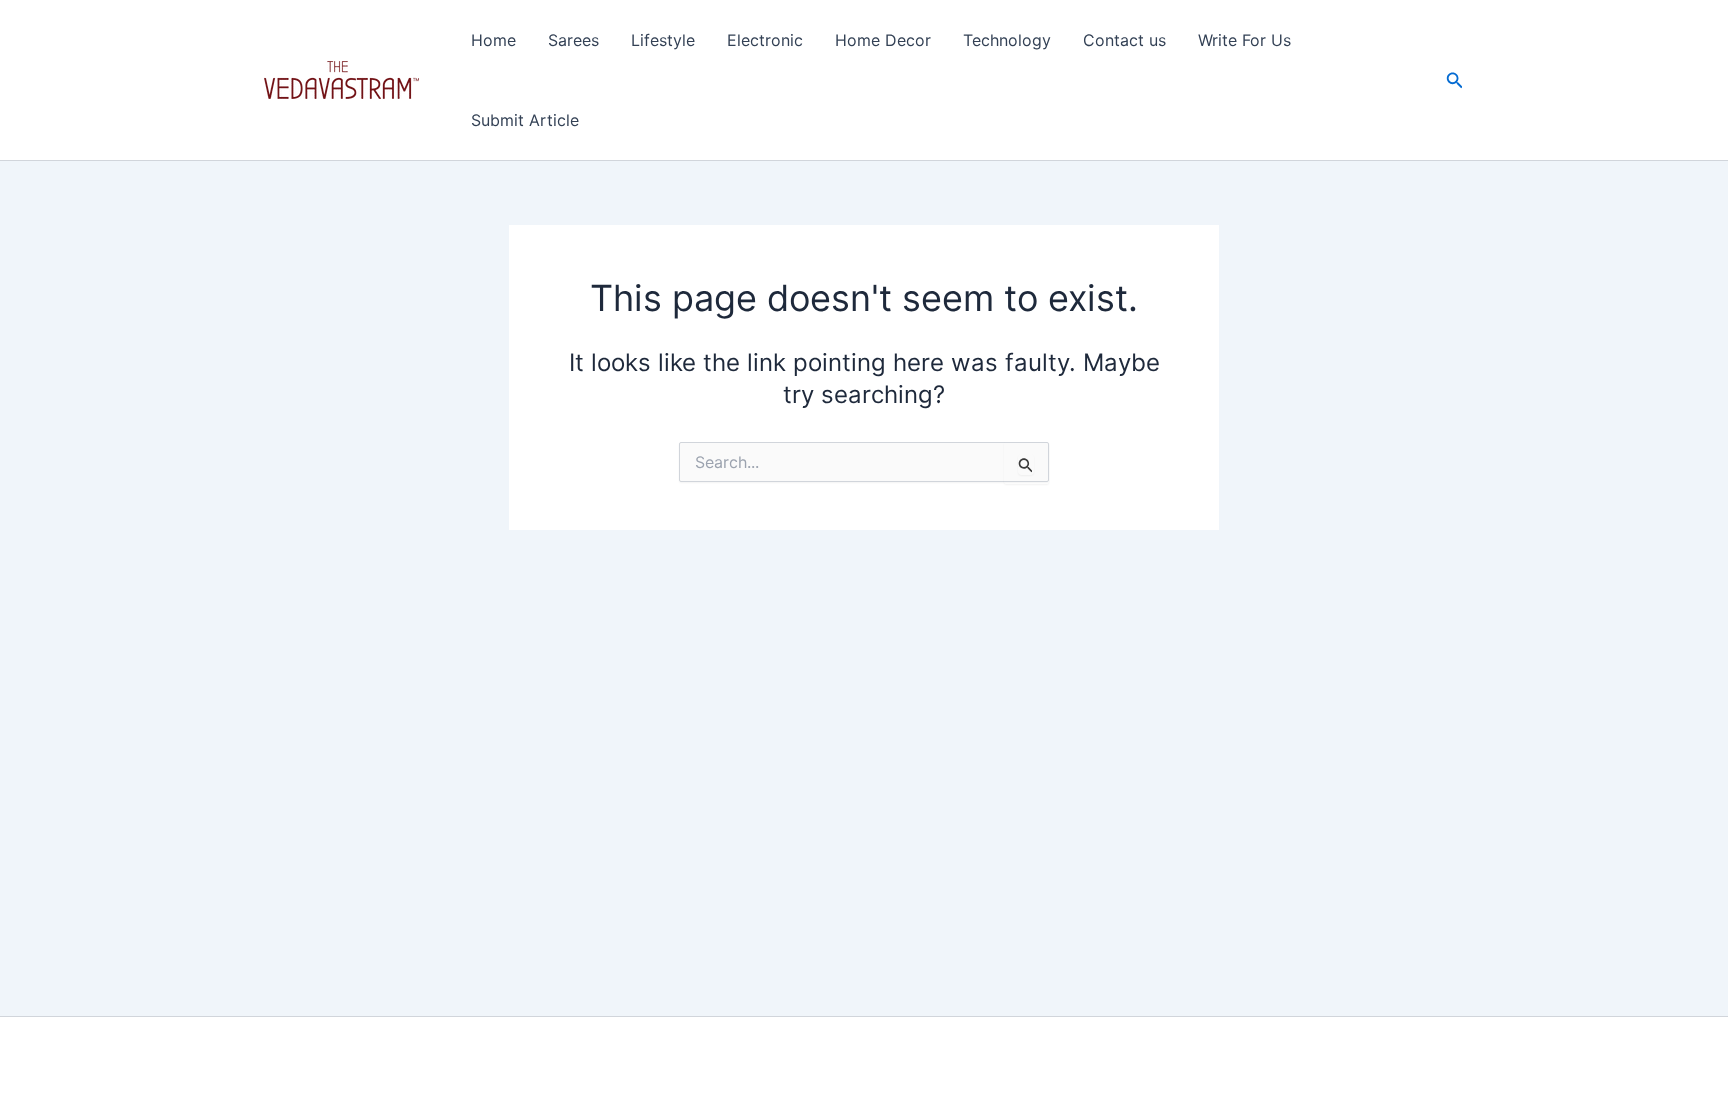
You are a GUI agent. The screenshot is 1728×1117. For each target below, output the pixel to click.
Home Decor (883, 40)
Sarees (573, 40)
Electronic (765, 40)
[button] (1455, 80)
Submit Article (525, 120)
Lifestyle (663, 40)
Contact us (1124, 40)
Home (493, 40)
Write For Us (1244, 40)
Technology (1007, 40)
